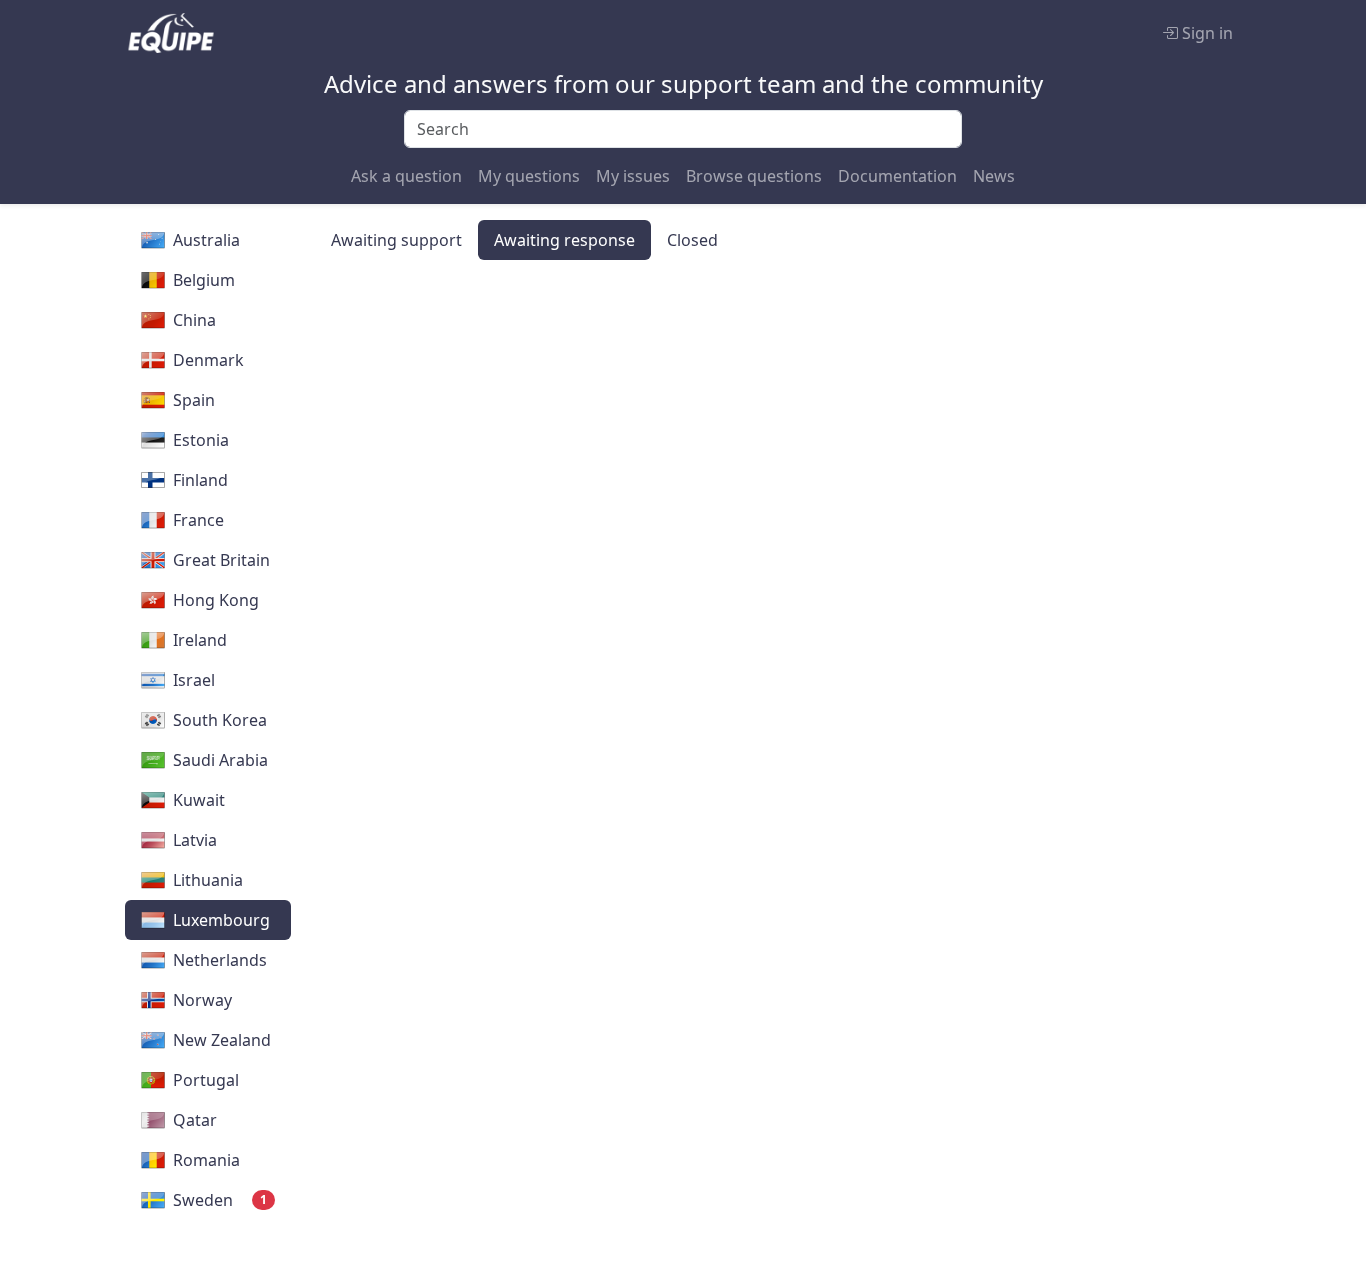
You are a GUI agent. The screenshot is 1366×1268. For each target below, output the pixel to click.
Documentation (897, 176)
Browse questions (754, 176)
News (994, 176)
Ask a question (406, 176)
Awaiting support (396, 240)
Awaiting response (564, 240)
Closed (692, 240)
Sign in (1205, 33)
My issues (633, 176)
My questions (529, 176)
